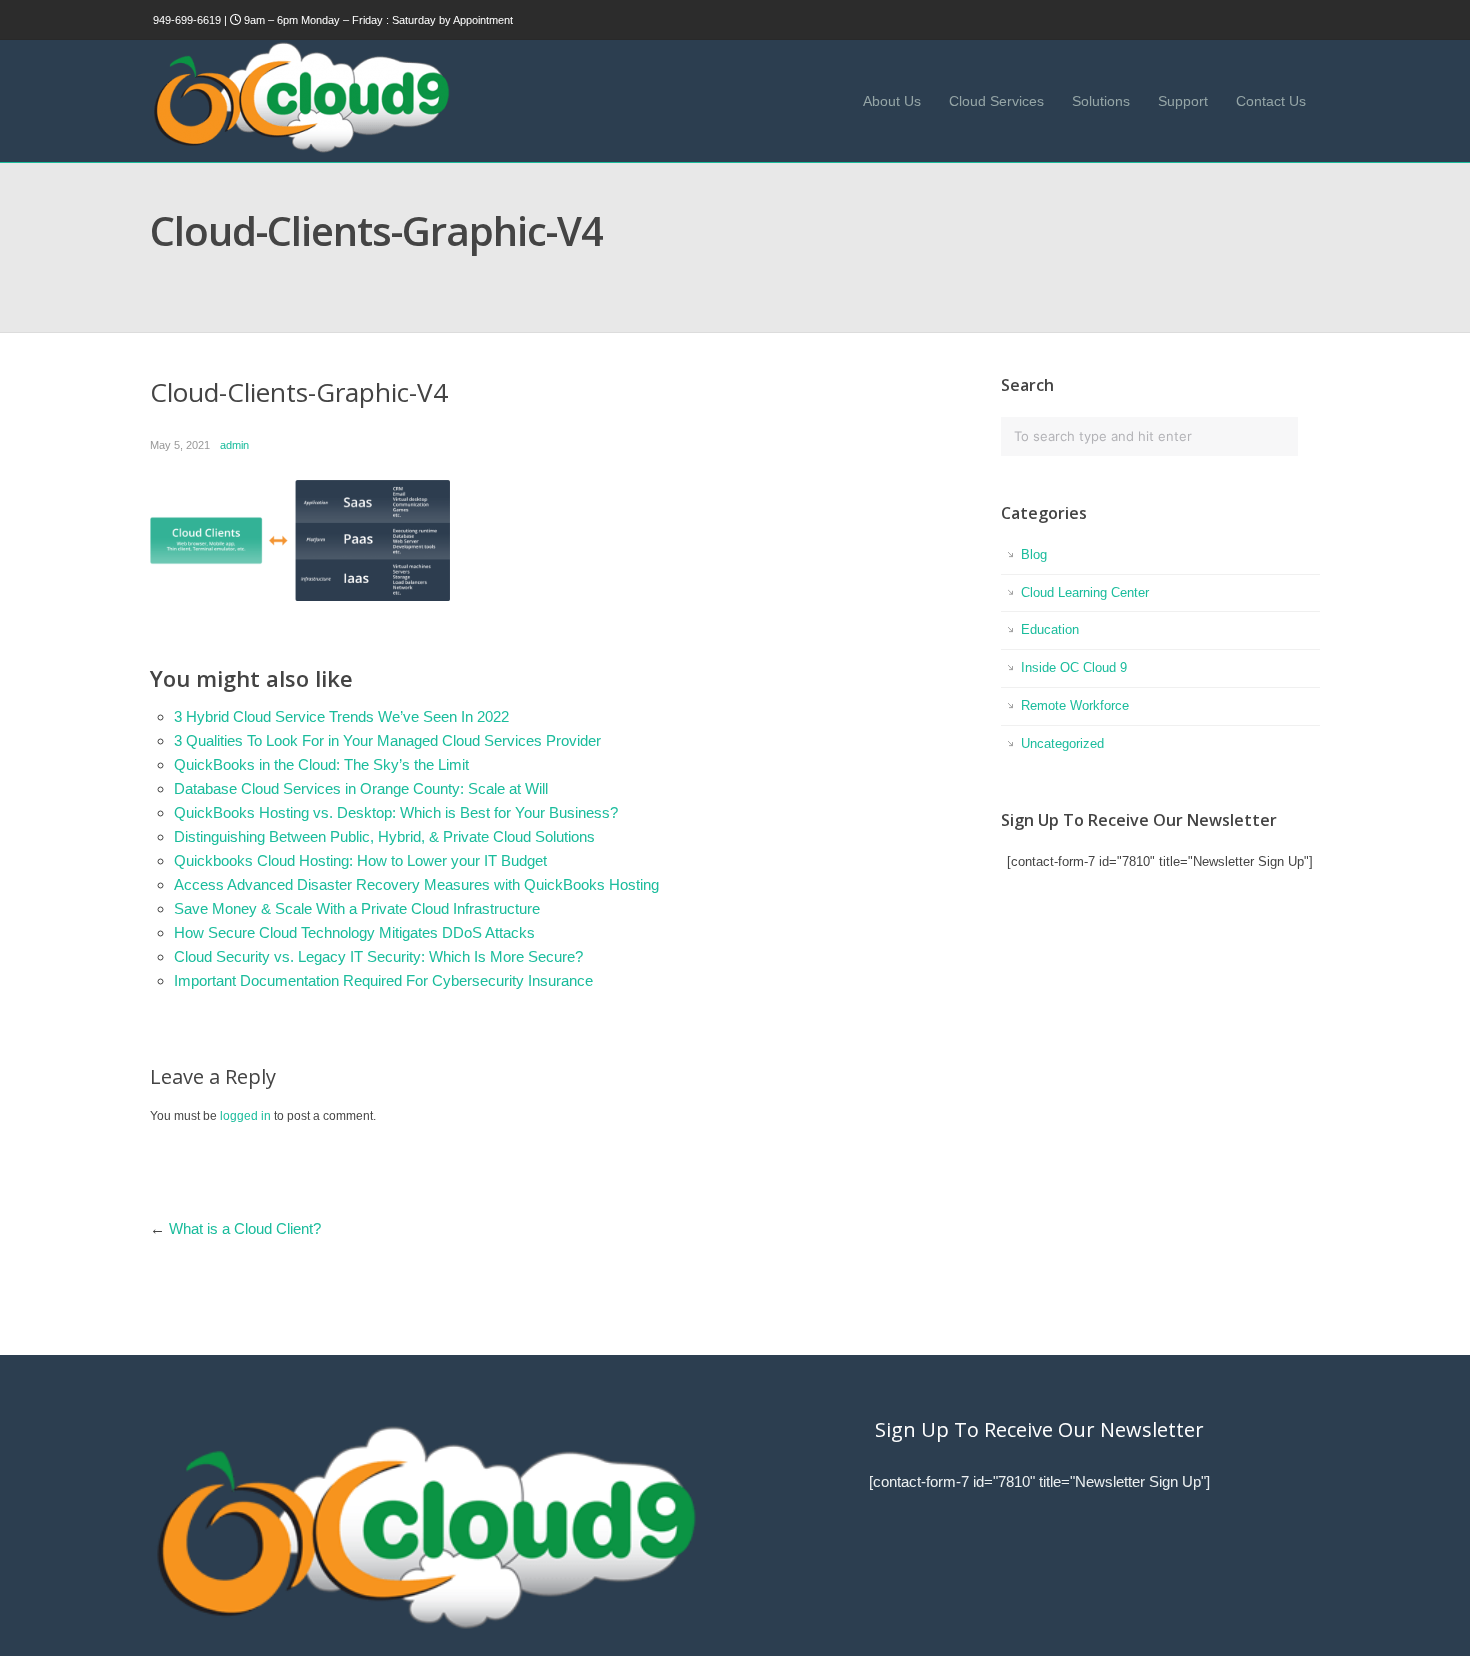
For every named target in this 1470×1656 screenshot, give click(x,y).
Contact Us (1271, 101)
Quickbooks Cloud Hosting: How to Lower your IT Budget (360, 860)
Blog (1034, 554)
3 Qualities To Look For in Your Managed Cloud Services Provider (387, 740)
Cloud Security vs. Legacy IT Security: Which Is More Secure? (378, 956)
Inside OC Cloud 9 (1074, 667)
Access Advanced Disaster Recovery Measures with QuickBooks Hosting (416, 884)
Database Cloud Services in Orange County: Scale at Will (361, 788)
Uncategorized (1062, 743)
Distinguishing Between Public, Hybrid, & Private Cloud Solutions (384, 836)
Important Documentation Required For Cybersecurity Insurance (383, 980)
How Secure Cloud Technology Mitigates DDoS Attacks (354, 932)
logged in (245, 1116)
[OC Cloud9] (300, 149)
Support (1183, 101)
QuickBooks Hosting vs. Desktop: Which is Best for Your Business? (396, 812)
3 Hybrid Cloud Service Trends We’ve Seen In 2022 (341, 716)
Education (1050, 629)
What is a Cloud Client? (245, 1228)
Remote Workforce (1075, 705)
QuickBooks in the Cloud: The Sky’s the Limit (321, 764)
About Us (892, 101)
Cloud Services (996, 101)
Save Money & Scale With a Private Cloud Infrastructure (357, 908)
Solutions (1101, 101)
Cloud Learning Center (1085, 592)
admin (234, 445)
